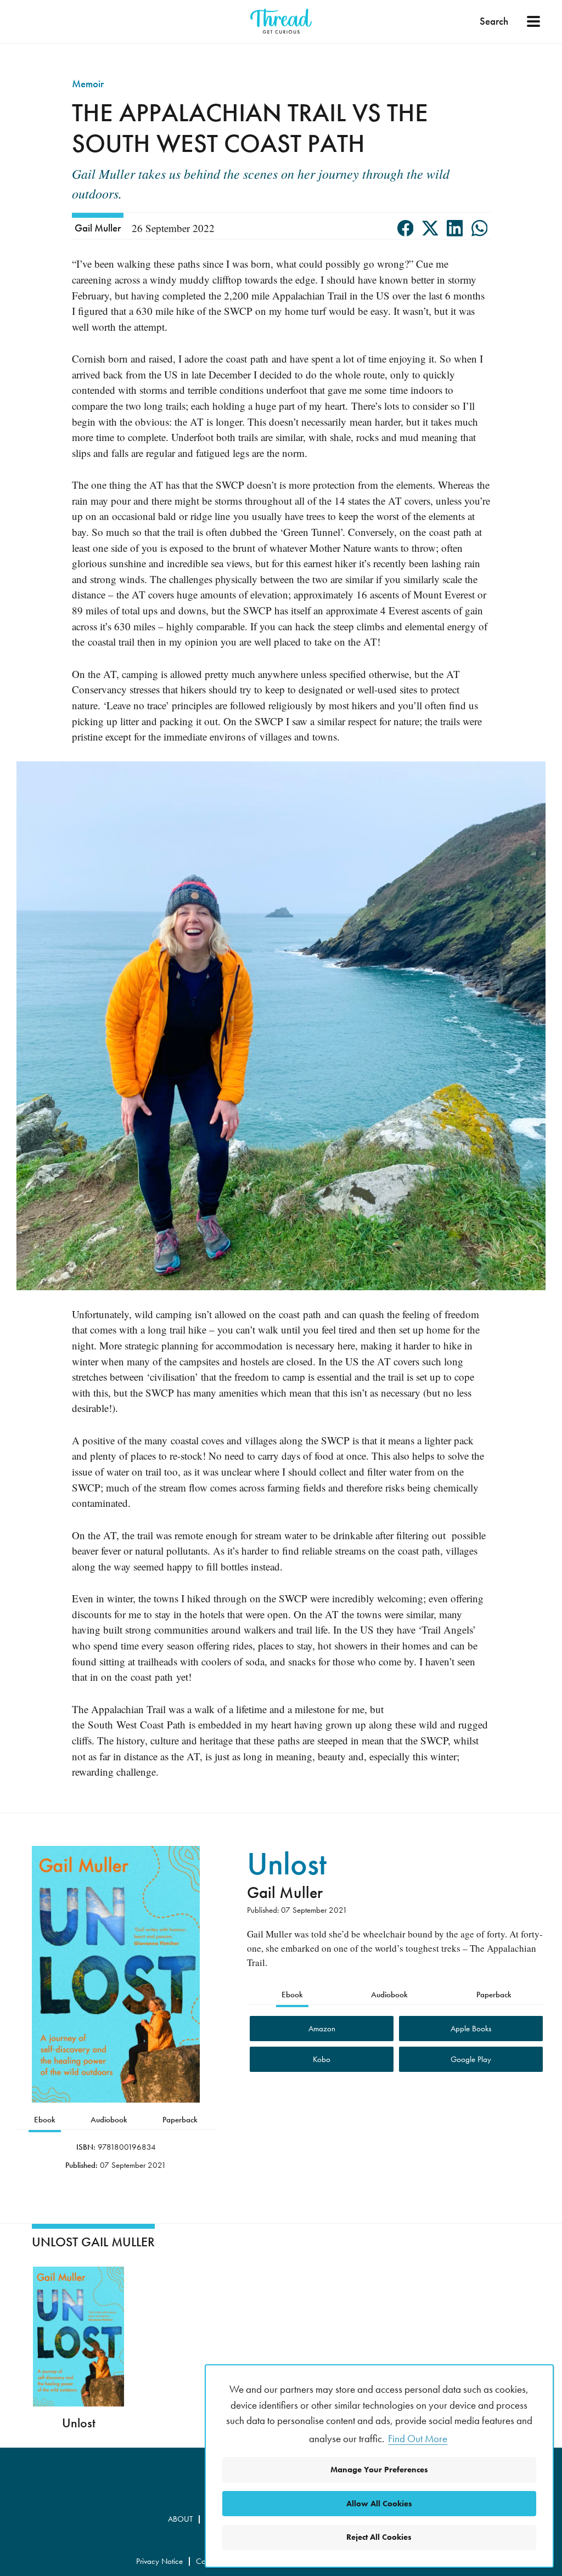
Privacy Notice (159, 2561)
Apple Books (471, 2029)
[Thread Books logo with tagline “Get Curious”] (281, 21)
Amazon (322, 2029)
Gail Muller (98, 228)
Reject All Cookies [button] (379, 2537)
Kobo (322, 2059)
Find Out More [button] (418, 2439)
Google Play (471, 2059)
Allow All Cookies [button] (379, 2504)
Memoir (88, 84)
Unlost (287, 1863)
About (180, 2519)
